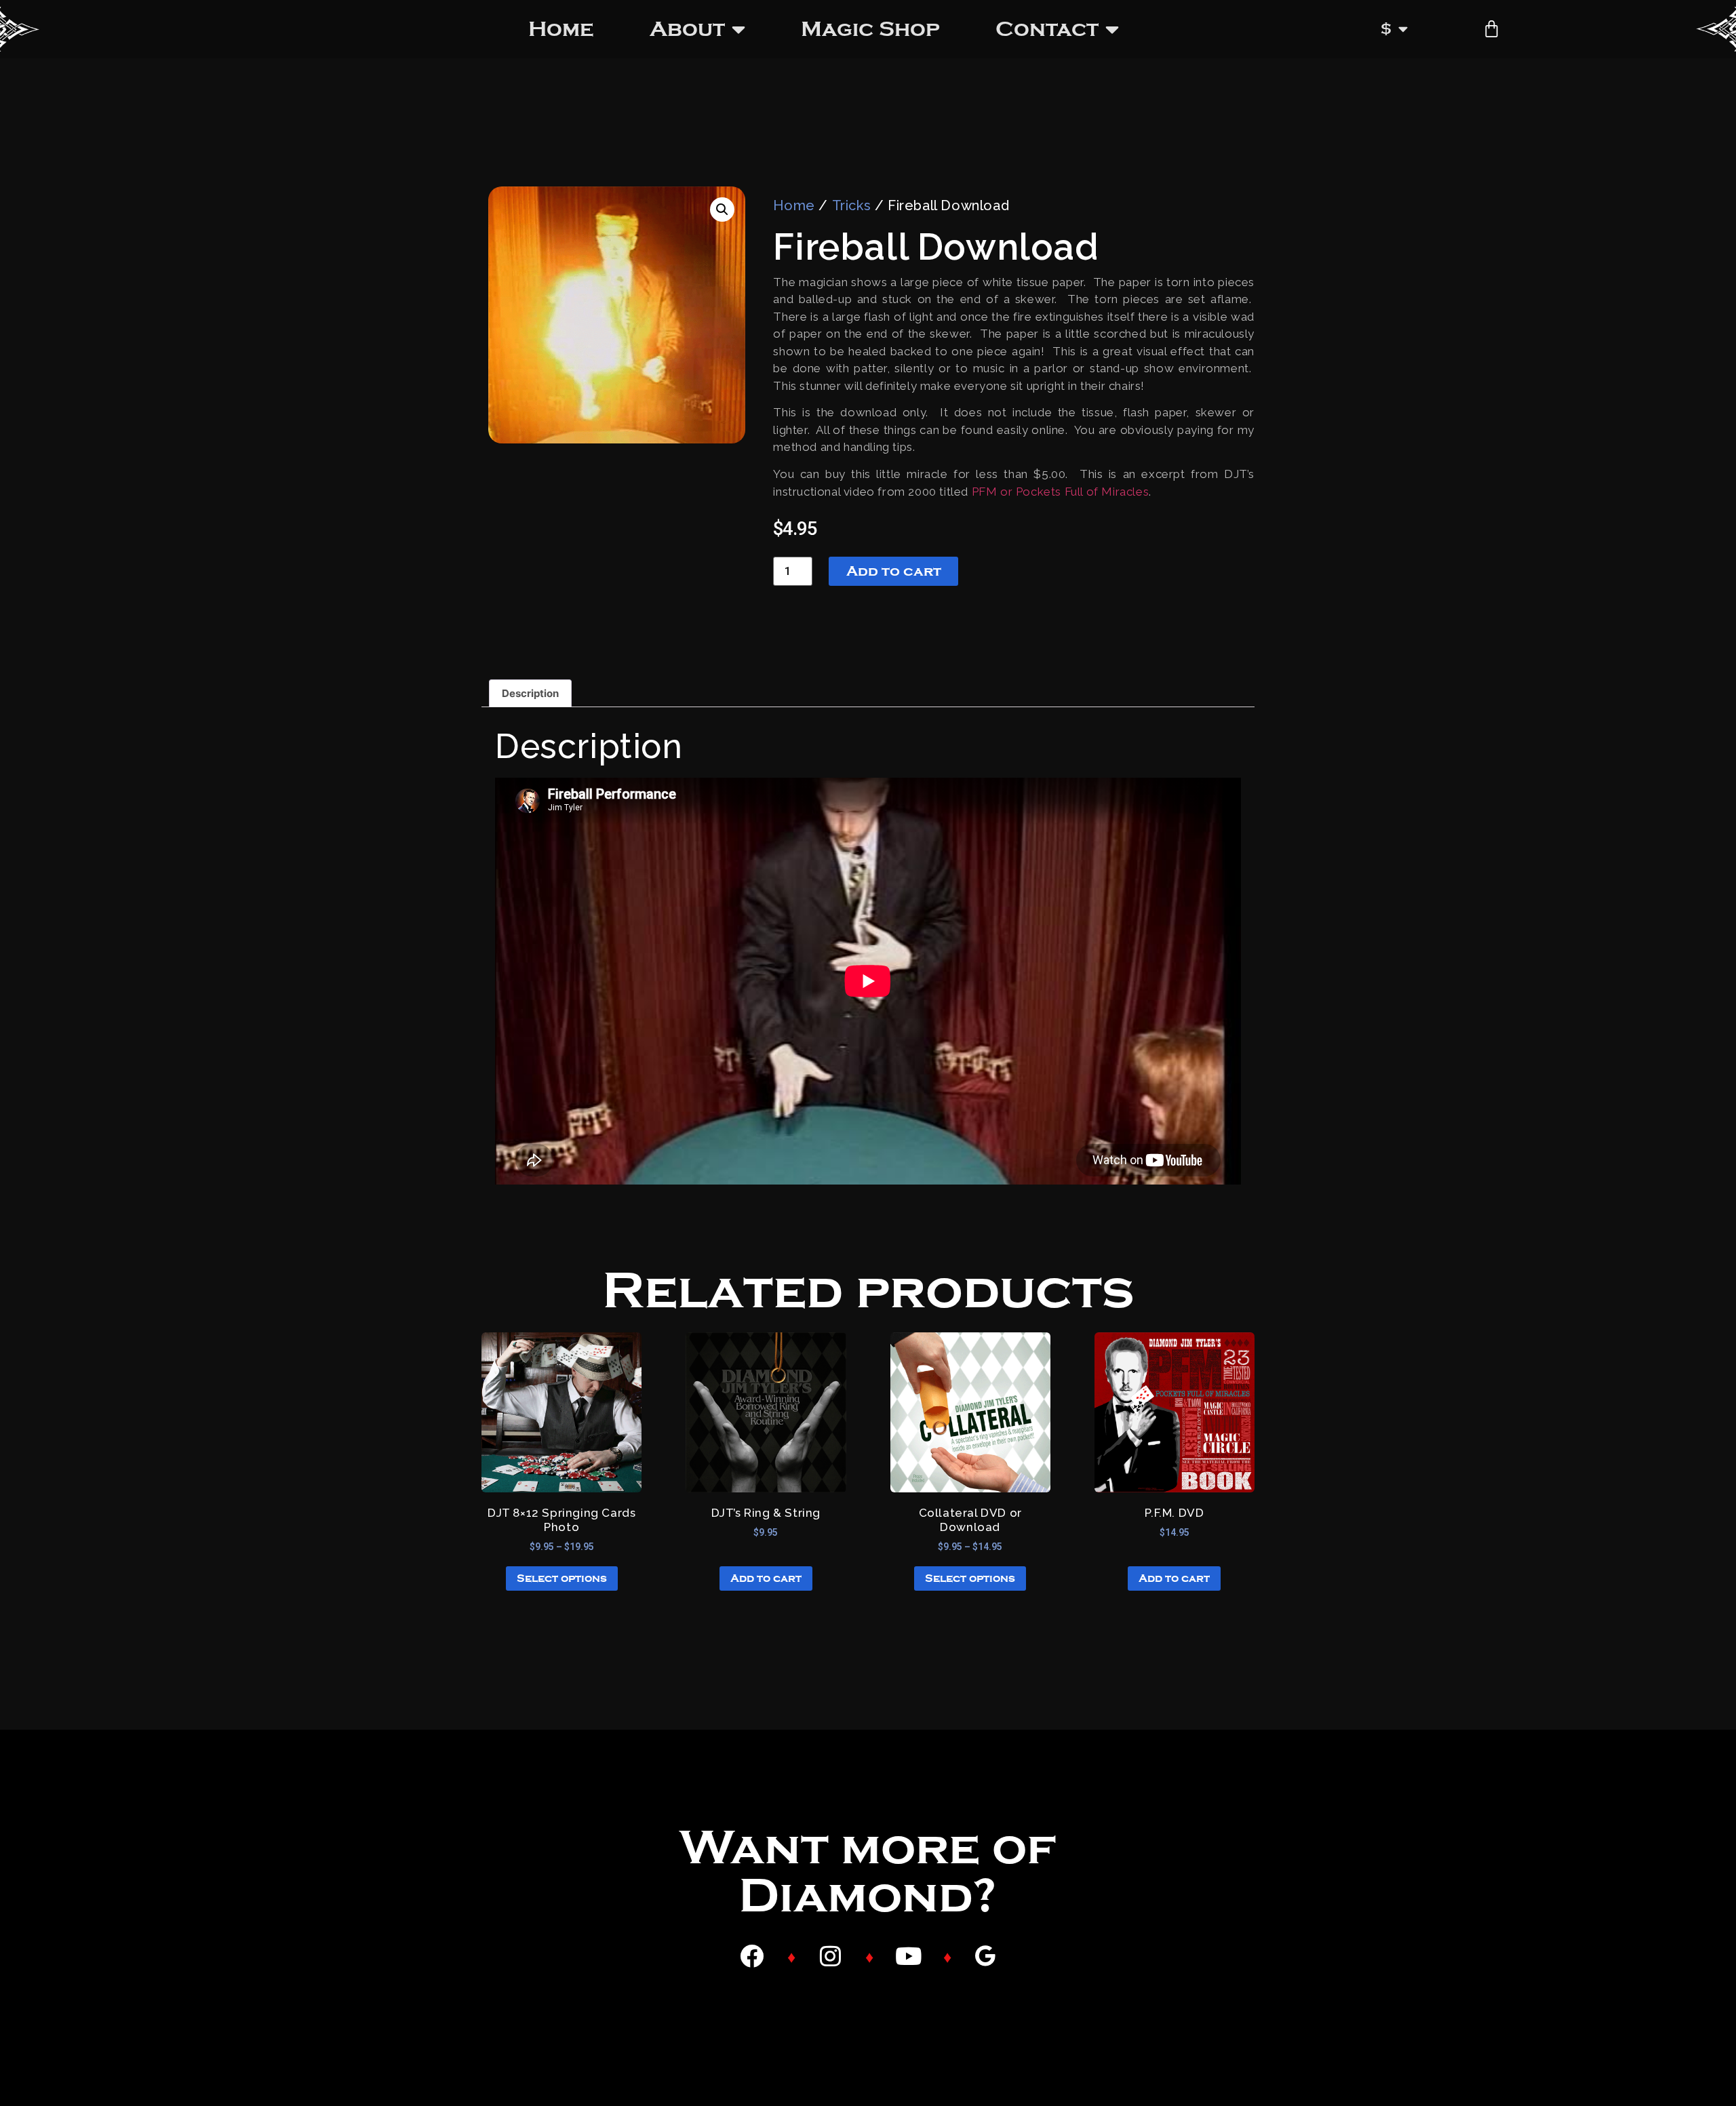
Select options (562, 1578)
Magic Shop (870, 29)
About (687, 29)
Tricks (852, 205)
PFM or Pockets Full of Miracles (1061, 492)
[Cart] (1492, 29)
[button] (722, 210)
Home (561, 29)
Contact (1047, 29)
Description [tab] (530, 693)
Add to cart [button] (766, 1578)
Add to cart (894, 571)
